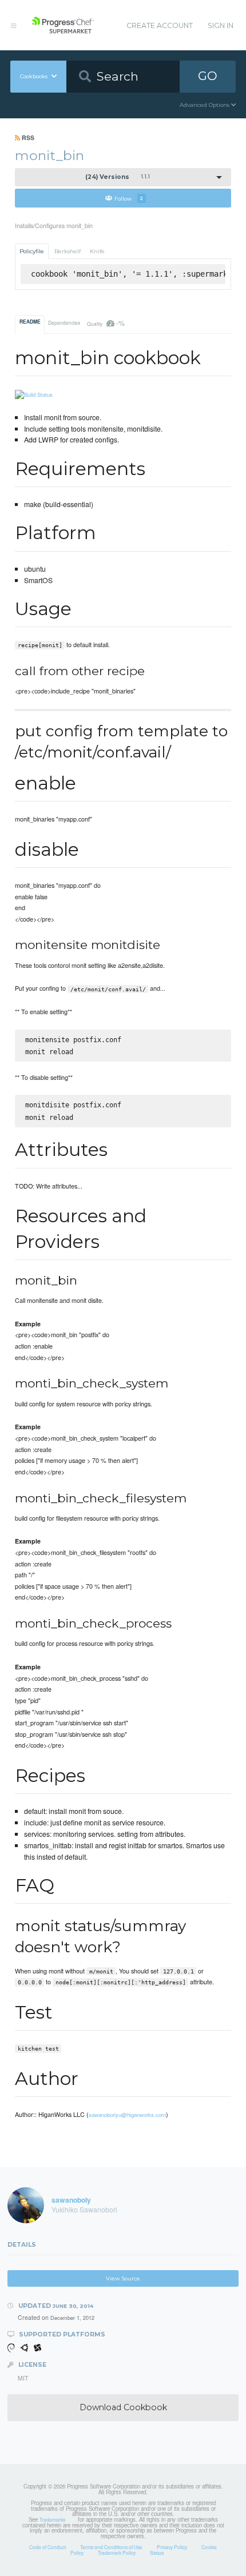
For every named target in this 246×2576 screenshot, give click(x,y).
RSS (27, 137)
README (30, 322)
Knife (97, 251)
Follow (129, 198)
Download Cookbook (123, 2407)
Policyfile (32, 251)
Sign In (221, 25)
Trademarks (52, 2519)
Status (157, 2553)
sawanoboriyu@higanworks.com (127, 2115)
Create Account (160, 25)
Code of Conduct (47, 2547)
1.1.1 (118, 177)
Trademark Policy (117, 2553)
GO (208, 76)
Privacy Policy (172, 2547)
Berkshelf (68, 251)
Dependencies (64, 322)
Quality (106, 323)
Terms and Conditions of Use (111, 2547)
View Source (123, 2278)
